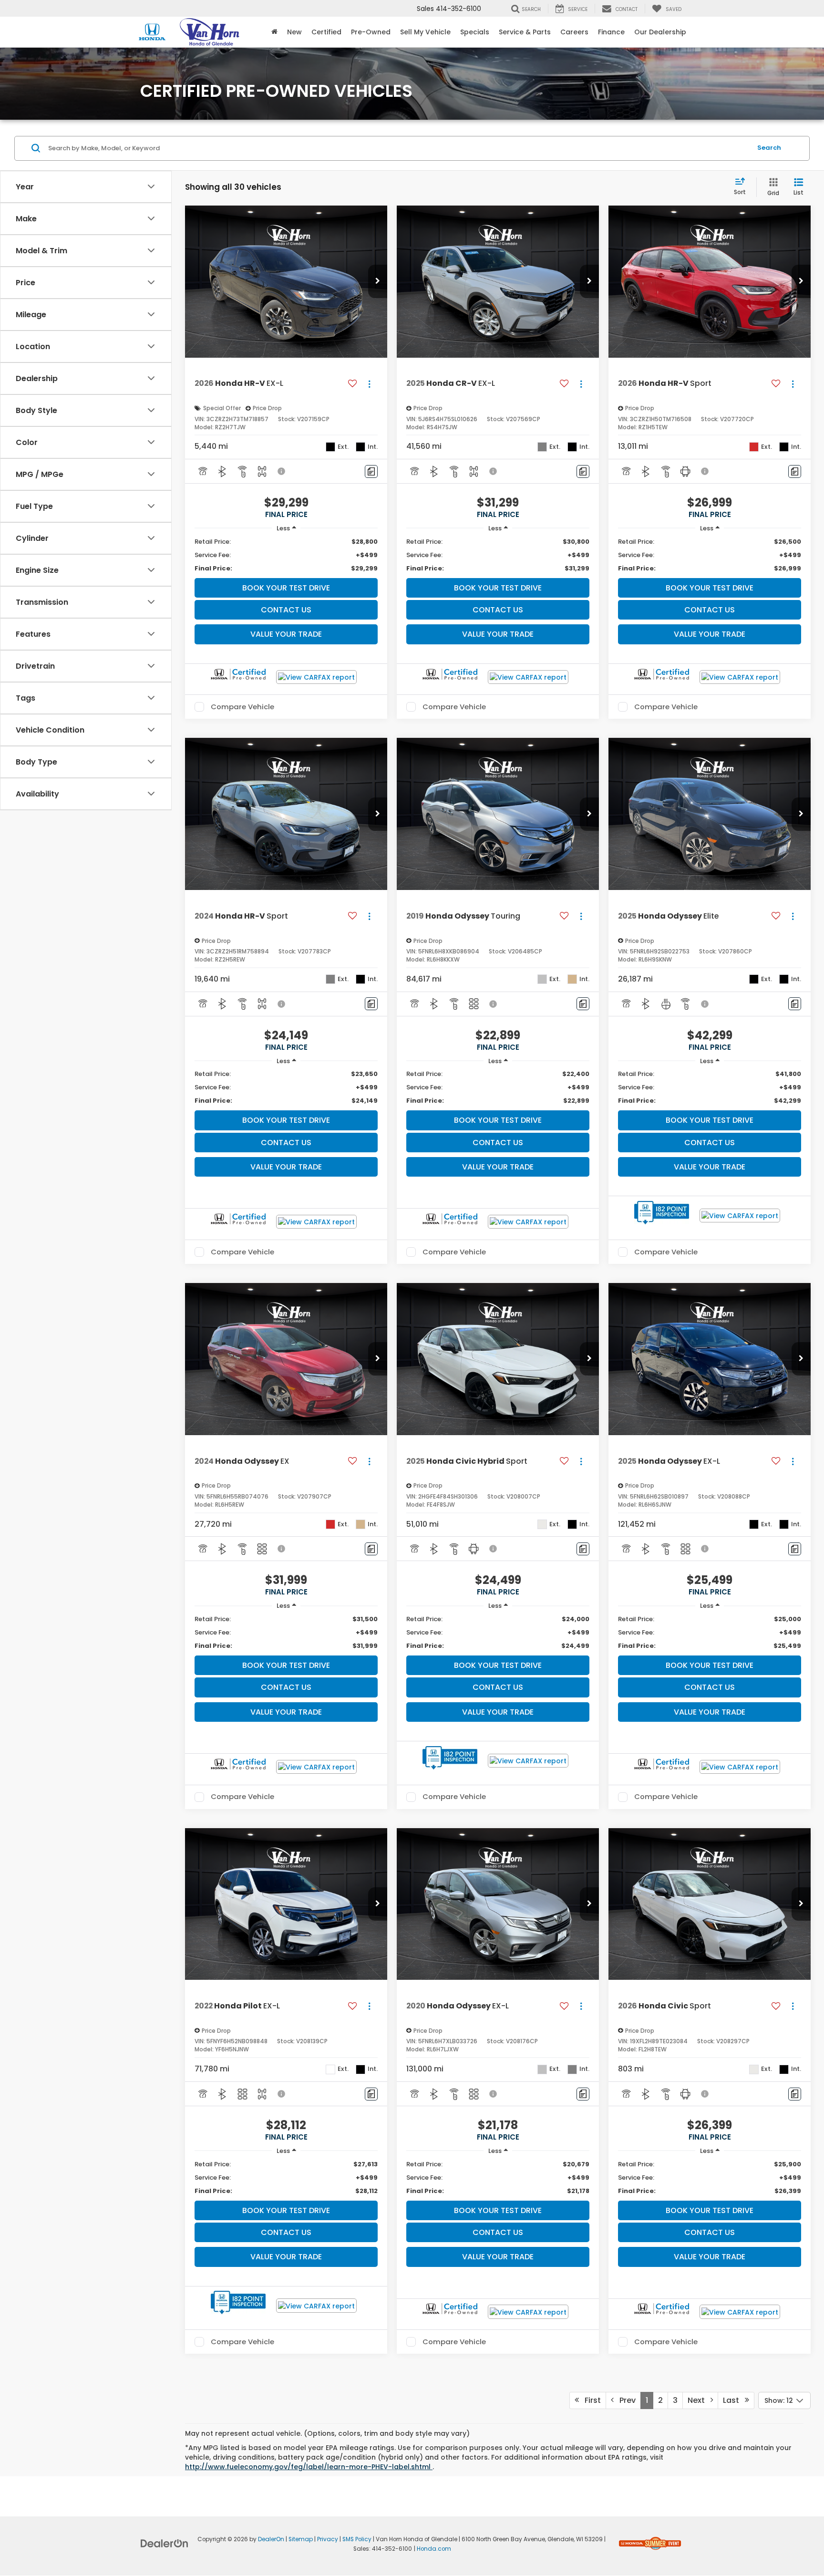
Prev (625, 2400)
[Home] (274, 32)
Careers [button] (574, 32)
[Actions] (369, 384)
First (590, 2400)
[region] (286, 555)
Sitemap (301, 2539)
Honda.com (434, 2549)
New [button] (294, 32)
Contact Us (286, 610)
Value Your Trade (286, 634)
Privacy (328, 2539)
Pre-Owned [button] (371, 32)
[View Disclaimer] (282, 471)
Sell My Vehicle (425, 32)
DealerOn (271, 2539)
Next (699, 2400)
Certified (326, 32)
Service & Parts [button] (525, 32)
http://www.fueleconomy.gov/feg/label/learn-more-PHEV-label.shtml (309, 2467)
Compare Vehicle (242, 707)
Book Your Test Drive (286, 588)
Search (769, 148)
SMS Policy (357, 2539)
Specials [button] (475, 32)
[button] (378, 281)
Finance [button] (611, 32)
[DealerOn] (165, 2543)
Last (734, 2400)
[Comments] (371, 471)
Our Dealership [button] (660, 32)
